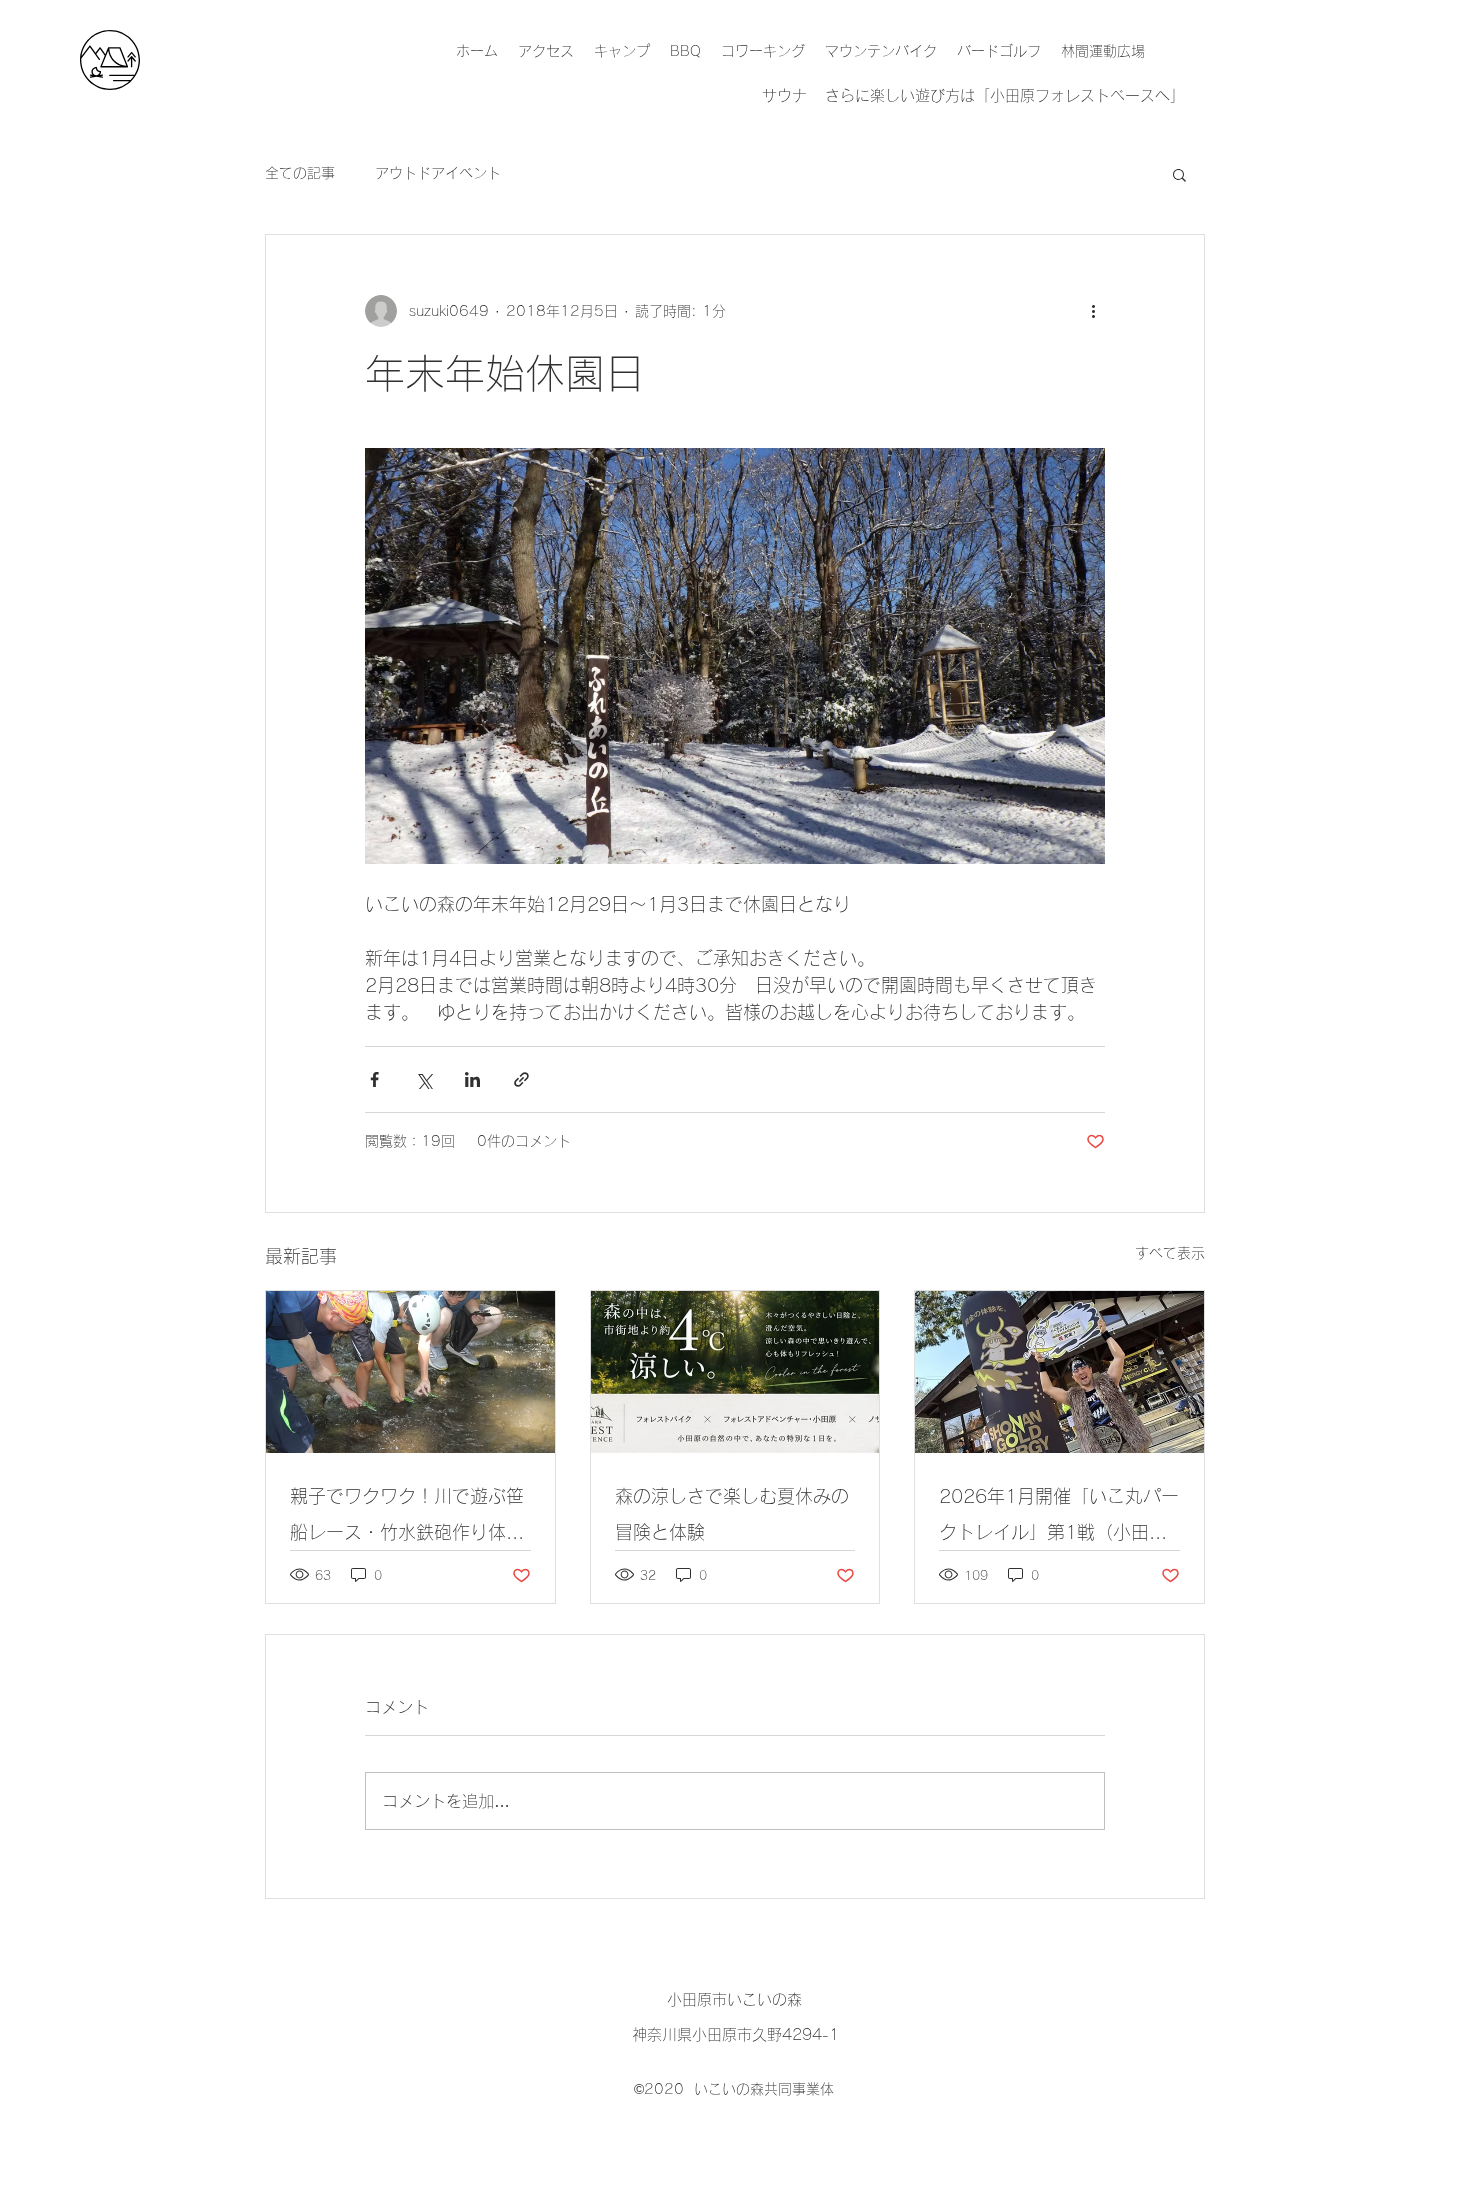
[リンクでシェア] (521, 1079)
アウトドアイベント (438, 173)
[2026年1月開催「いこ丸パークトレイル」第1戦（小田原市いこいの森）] (1059, 1372)
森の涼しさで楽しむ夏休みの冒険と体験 (732, 1514)
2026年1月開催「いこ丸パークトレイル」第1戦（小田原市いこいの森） (1059, 1518)
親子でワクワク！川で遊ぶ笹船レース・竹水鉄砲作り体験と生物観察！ (407, 1518)
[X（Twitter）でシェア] (423, 1079)
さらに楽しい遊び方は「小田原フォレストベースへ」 (1005, 95)
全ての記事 (300, 173)
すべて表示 (1170, 1253)
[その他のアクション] (1093, 311)
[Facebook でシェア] (374, 1079)
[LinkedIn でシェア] (472, 1079)
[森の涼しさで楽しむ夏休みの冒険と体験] (735, 1372)
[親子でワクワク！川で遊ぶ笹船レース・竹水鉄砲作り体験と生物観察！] (410, 1372)
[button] (1179, 174)
